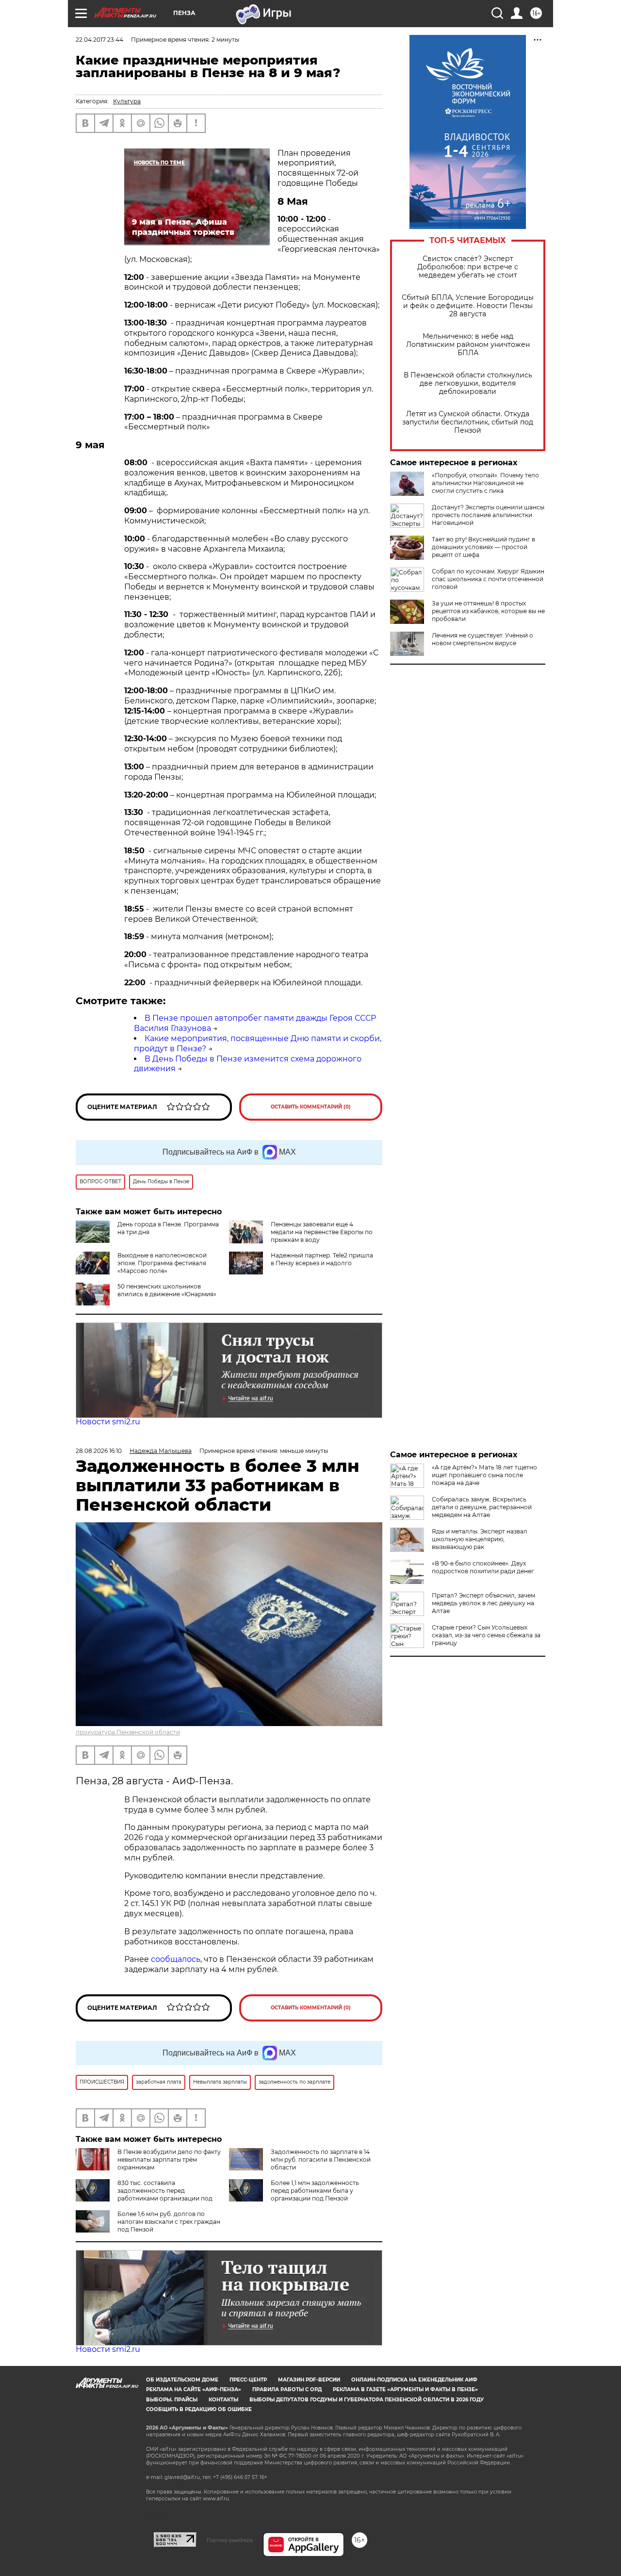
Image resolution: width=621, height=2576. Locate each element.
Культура (127, 101)
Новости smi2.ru (108, 1422)
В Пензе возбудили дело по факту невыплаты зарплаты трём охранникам (169, 2160)
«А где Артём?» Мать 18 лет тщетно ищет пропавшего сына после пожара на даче (484, 1475)
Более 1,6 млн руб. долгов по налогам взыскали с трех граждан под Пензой (169, 2222)
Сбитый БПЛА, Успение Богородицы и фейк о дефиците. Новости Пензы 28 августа (468, 306)
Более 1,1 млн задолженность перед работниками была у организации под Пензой (315, 2191)
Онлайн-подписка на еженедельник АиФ (414, 2380)
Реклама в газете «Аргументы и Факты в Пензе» (405, 2389)
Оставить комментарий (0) (311, 1107)
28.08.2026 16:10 (99, 1451)
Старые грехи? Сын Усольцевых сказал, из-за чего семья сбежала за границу (486, 1635)
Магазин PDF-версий (309, 2380)
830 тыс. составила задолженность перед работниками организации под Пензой (144, 2194)
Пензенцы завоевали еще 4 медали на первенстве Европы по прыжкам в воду (322, 1232)
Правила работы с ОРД (287, 2389)
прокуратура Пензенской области (128, 1732)
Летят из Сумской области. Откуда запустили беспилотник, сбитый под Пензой (468, 422)
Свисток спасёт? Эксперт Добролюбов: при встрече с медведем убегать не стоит (468, 267)
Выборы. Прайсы (172, 2400)
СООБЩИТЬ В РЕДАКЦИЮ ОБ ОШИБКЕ (199, 2409)
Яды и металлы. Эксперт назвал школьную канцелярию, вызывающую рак (480, 1539)
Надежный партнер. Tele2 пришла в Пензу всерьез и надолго (322, 1259)
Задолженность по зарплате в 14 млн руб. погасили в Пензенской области (321, 2160)
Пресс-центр (248, 2380)
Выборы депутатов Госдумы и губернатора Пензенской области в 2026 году (367, 2400)
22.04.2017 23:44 (99, 40)
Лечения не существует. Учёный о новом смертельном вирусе (482, 639)
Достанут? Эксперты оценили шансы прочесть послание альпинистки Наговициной (488, 515)
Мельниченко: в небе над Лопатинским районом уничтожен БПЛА (468, 345)
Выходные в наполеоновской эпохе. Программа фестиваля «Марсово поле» (162, 1263)
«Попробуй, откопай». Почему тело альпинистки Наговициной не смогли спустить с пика (485, 483)
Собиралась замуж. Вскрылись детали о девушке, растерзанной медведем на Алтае (482, 1507)
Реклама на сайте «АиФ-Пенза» (194, 2389)
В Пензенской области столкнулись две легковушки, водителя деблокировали (468, 383)
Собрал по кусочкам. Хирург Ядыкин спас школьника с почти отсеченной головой (488, 579)
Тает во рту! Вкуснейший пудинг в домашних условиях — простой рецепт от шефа (483, 547)
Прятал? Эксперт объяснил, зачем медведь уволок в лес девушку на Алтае (483, 1603)
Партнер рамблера (230, 2540)
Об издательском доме (182, 2380)
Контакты (223, 2400)
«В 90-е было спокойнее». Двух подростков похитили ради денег (483, 1567)
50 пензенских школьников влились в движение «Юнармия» (167, 1290)
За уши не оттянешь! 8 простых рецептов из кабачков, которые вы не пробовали (488, 611)
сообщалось (176, 1959)
